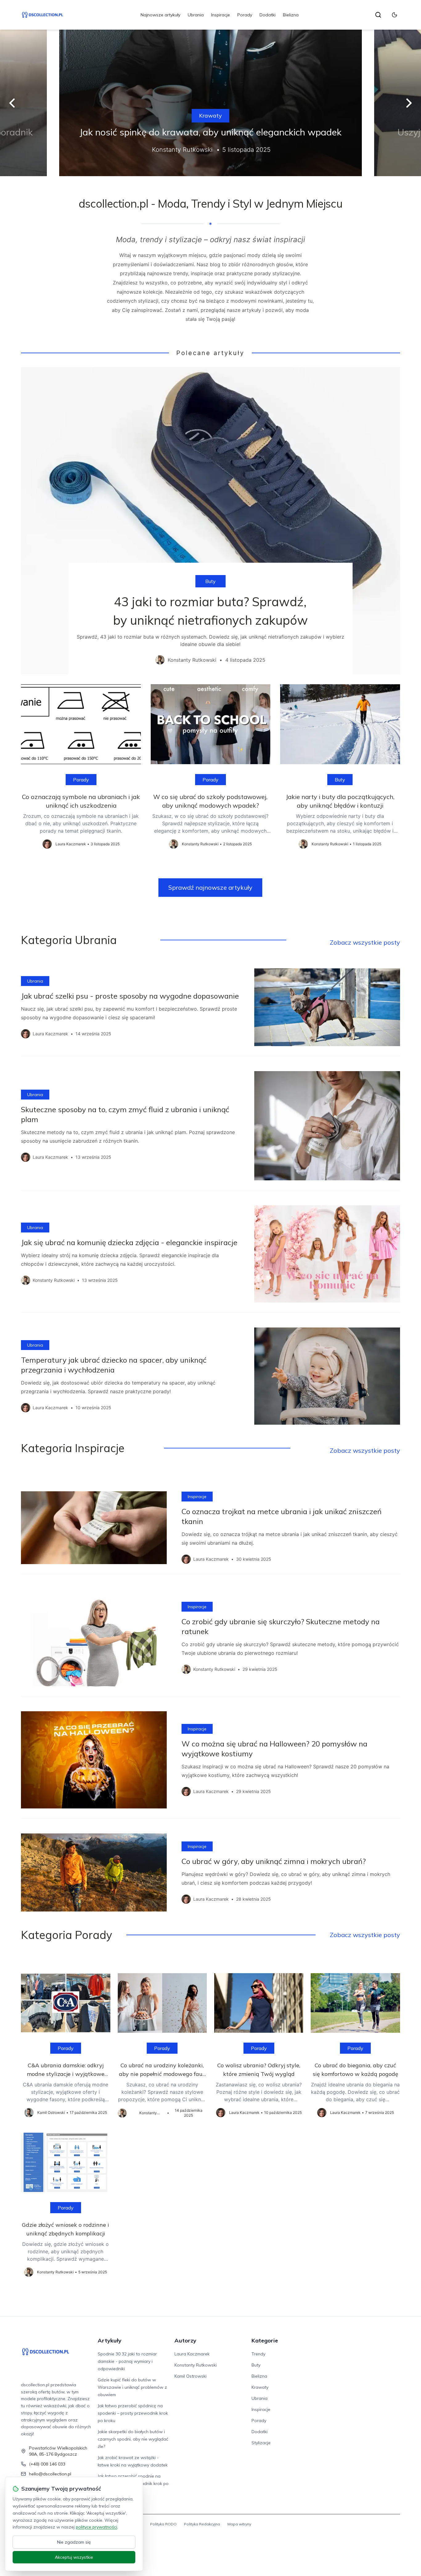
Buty (211, 581)
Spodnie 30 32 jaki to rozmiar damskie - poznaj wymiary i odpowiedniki (127, 2361)
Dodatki (268, 15)
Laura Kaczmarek (192, 2354)
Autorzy (185, 2340)
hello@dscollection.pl (50, 2474)
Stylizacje (261, 2443)
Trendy (258, 2354)
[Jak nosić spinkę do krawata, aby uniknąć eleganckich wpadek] (211, 103)
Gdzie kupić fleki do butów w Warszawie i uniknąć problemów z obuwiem (132, 2387)
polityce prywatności (96, 2527)
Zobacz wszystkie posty (365, 942)
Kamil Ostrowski (190, 2376)
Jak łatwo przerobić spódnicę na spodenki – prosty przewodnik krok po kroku (133, 2413)
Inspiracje (221, 15)
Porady (245, 15)
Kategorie (265, 2340)
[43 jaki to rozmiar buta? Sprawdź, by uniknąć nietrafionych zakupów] (210, 521)
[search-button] (378, 15)
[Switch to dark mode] (394, 15)
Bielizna (291, 15)
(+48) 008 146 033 (47, 2464)
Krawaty (211, 116)
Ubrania (196, 15)
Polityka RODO (163, 2524)
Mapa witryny (239, 2524)
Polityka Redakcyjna (202, 2524)
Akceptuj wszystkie (74, 2557)
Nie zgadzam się (74, 2542)
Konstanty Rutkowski (196, 2365)
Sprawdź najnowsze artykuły (210, 887)
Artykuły (110, 2340)
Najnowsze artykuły (160, 15)
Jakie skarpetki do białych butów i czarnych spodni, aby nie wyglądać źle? (133, 2439)
